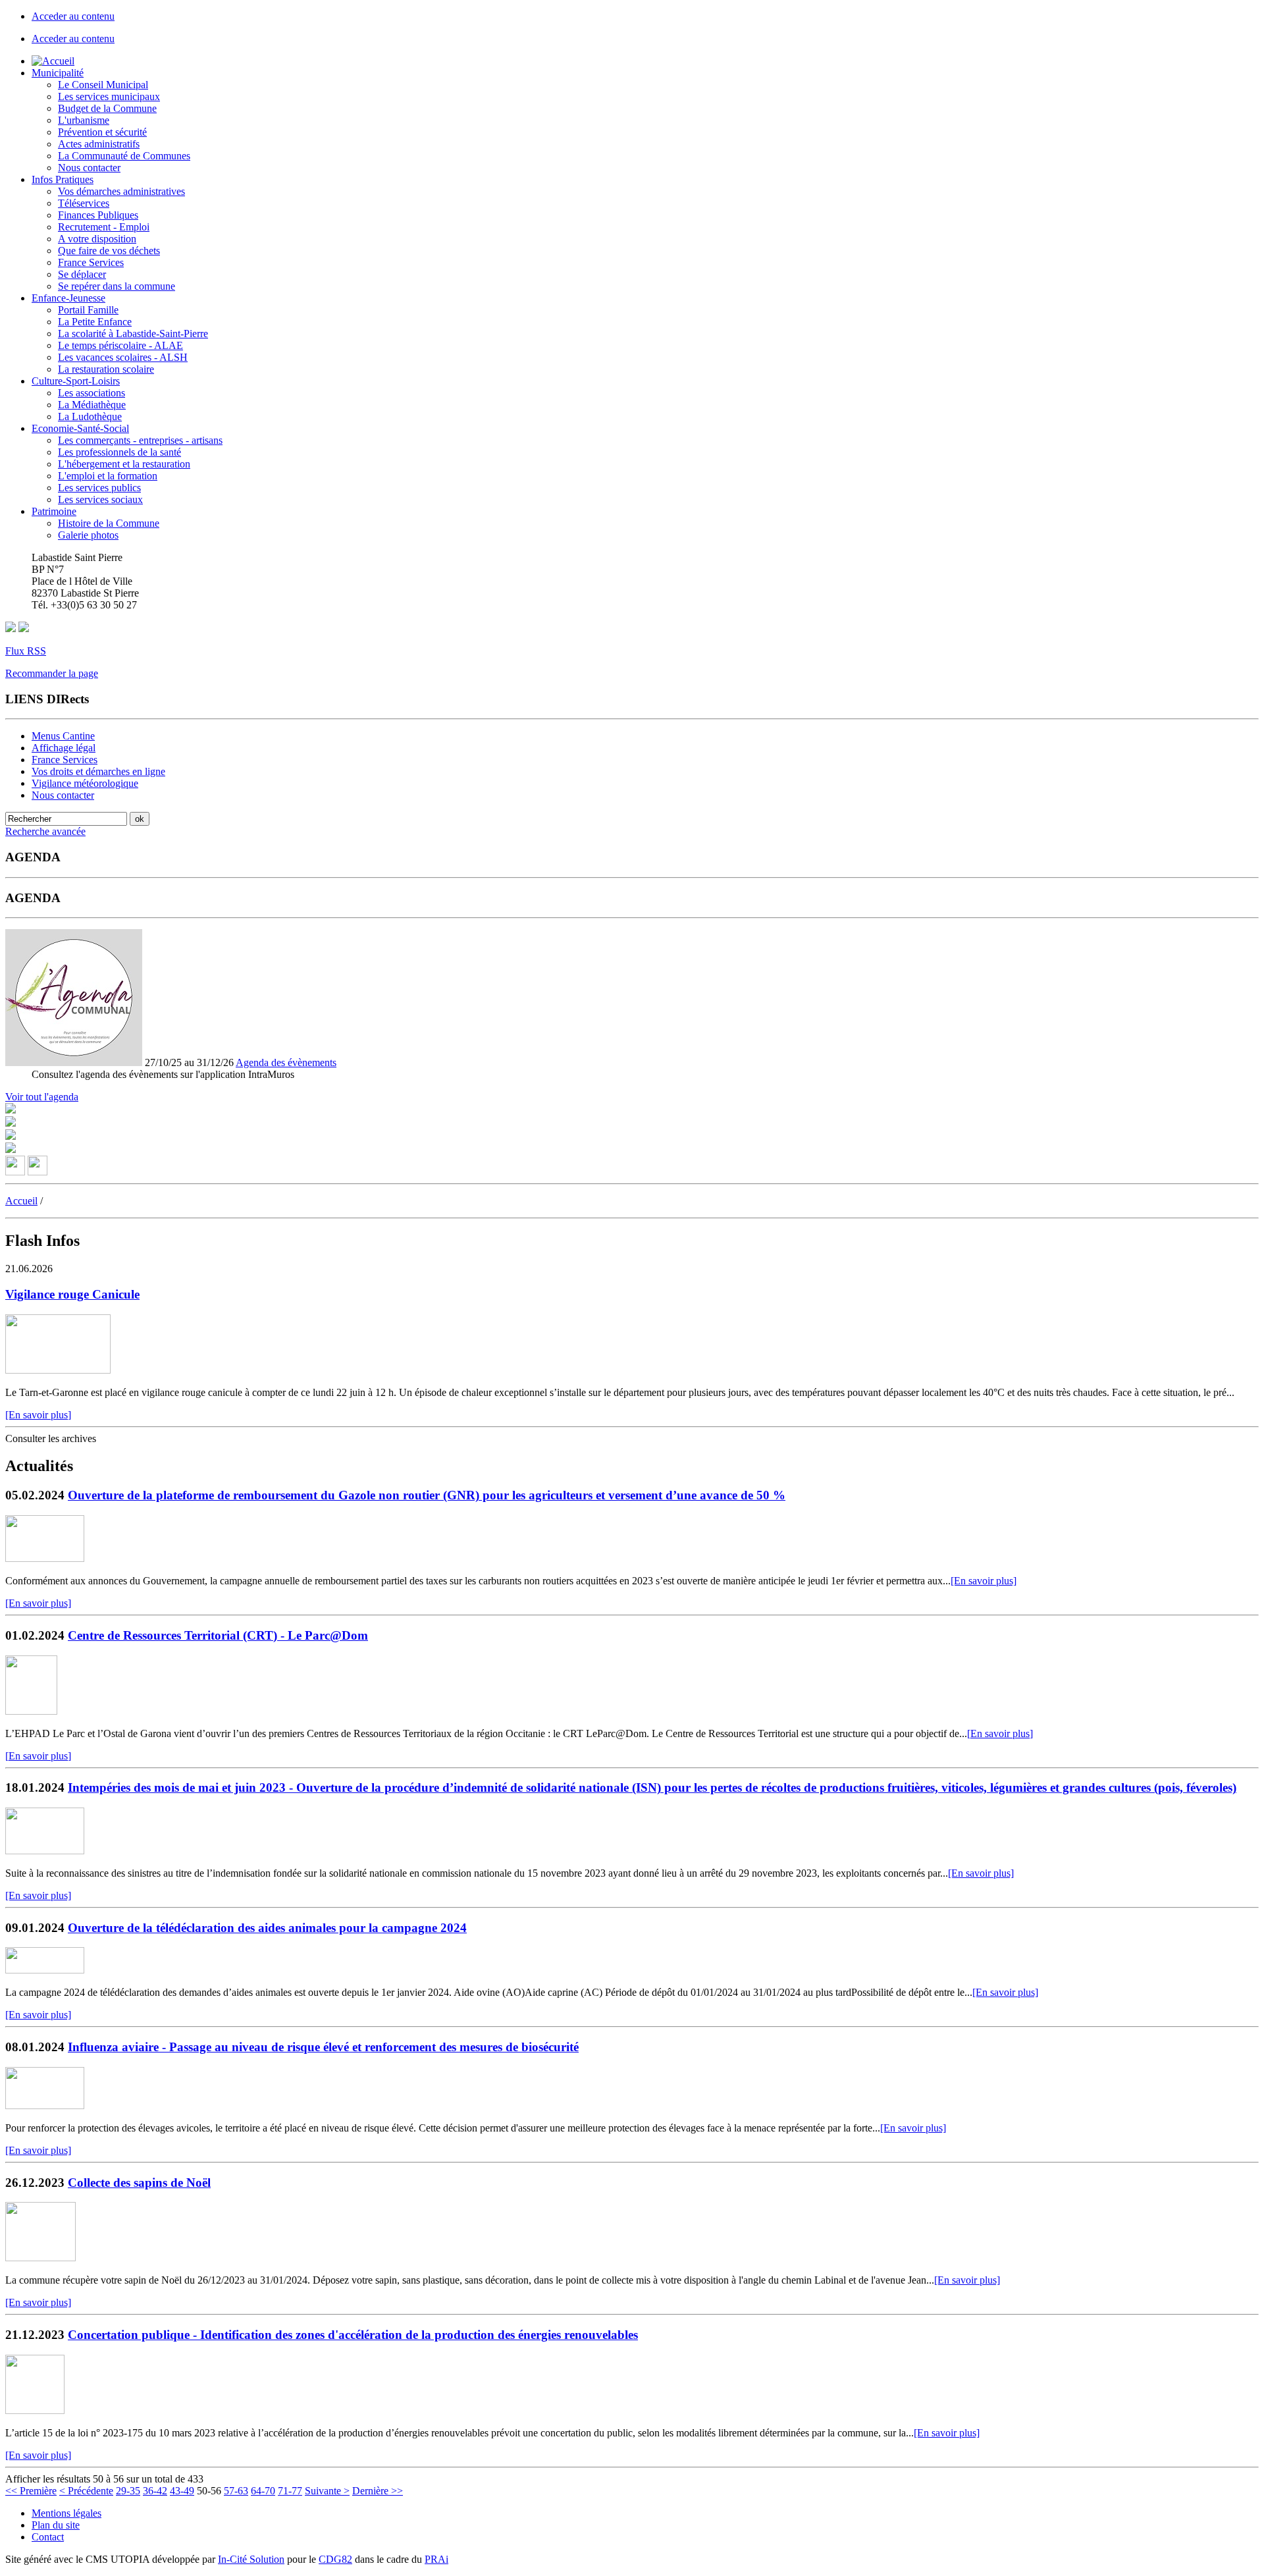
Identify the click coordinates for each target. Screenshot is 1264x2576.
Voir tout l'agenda (42, 1097)
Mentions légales (66, 2513)
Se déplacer (82, 274)
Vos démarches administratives (121, 191)
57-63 (236, 2491)
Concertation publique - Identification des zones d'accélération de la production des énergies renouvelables (353, 2335)
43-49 (182, 2491)
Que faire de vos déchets (109, 251)
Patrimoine (54, 511)
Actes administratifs (99, 144)
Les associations (92, 393)
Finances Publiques (98, 215)
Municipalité (58, 73)
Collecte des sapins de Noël (139, 2183)
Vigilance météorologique (85, 783)
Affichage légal (64, 748)
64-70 (263, 2491)
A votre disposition (97, 239)
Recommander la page (52, 673)
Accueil (21, 1201)
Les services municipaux (109, 96)
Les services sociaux (100, 499)
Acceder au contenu (73, 16)
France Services (91, 262)
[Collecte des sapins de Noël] (40, 2258)
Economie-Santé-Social (80, 428)
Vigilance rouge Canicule (72, 1294)
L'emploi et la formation (108, 476)
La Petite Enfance (95, 322)
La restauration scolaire (106, 369)
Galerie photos (88, 535)
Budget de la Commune (107, 108)
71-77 (290, 2491)
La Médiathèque (92, 405)
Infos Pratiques (63, 179)
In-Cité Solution (251, 2559)
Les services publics (99, 488)
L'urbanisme (84, 120)
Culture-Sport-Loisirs (76, 381)
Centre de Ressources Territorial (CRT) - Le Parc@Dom (218, 1635)
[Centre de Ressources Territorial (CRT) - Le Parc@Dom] (31, 1711)
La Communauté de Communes (124, 156)
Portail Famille (88, 310)
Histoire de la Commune (109, 523)
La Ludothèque (90, 416)
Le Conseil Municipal (103, 85)
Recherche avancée (45, 831)
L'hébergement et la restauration (124, 464)
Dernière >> (378, 2491)
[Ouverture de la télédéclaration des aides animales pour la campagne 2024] (45, 1970)
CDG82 (335, 2559)
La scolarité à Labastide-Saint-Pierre (133, 334)
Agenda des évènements (286, 1062)
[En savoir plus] (38, 1415)
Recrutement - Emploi (104, 227)
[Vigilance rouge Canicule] (58, 1370)
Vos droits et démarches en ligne (98, 771)
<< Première (31, 2491)
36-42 (155, 2491)
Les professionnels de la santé (119, 452)
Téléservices (84, 203)
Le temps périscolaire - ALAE (120, 345)
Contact (48, 2537)
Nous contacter (89, 168)
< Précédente (86, 2491)
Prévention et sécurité (102, 132)
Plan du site (56, 2525)
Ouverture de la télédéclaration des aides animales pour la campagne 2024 (267, 1928)
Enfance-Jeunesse (68, 298)
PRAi (436, 2559)
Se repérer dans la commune (117, 286)
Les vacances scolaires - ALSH (123, 357)
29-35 (128, 2491)
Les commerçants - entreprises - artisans (140, 440)
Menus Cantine (63, 736)
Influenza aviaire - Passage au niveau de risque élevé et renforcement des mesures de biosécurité (323, 2047)
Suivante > (327, 2491)
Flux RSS (26, 651)
